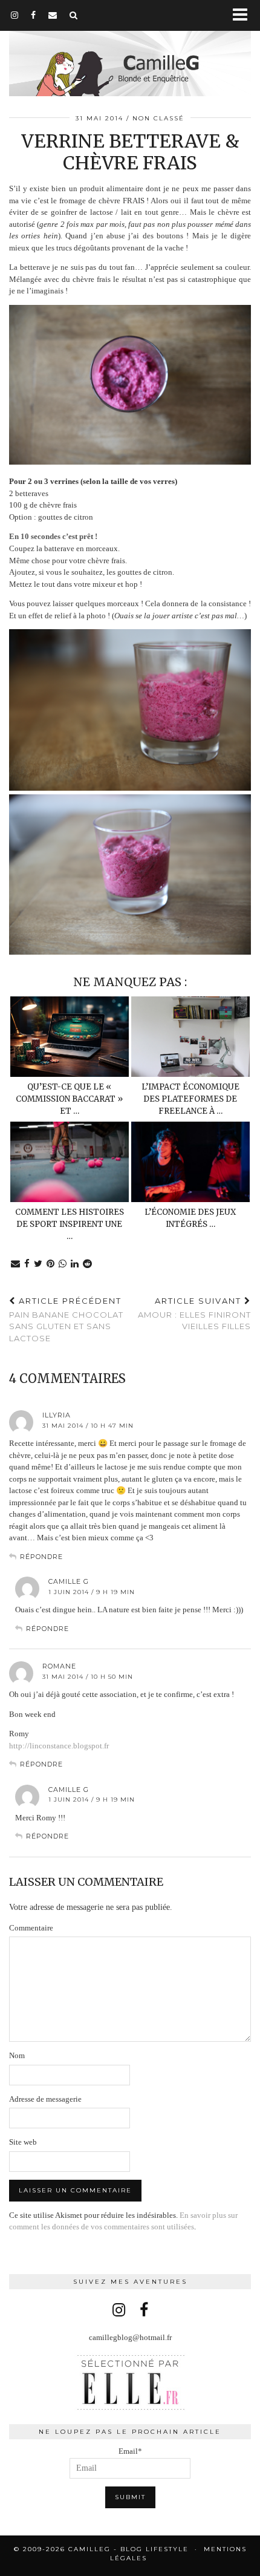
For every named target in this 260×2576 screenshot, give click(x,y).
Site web (23, 2142)
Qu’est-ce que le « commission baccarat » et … (69, 1099)
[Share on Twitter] (38, 1264)
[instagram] (15, 15)
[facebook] (34, 15)
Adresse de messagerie (45, 2099)
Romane (59, 1666)
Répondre (41, 1557)
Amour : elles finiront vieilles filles (194, 1313)
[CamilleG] (130, 50)
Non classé (158, 118)
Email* (130, 2451)
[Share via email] (16, 1264)
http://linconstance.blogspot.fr (59, 1746)
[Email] (53, 15)
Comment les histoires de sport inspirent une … (70, 1224)
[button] (244, 15)
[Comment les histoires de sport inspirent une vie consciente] (70, 1162)
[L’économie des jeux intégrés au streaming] (190, 1162)
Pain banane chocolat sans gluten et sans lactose (66, 1319)
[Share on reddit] (88, 1264)
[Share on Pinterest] (51, 1264)
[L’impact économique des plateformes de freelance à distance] (190, 1037)
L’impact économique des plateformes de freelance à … (190, 1099)
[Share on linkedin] (75, 1264)
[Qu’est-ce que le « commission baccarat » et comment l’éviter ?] (70, 1037)
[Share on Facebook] (27, 1264)
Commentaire (31, 1928)
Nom (17, 2055)
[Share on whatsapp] (63, 1264)
